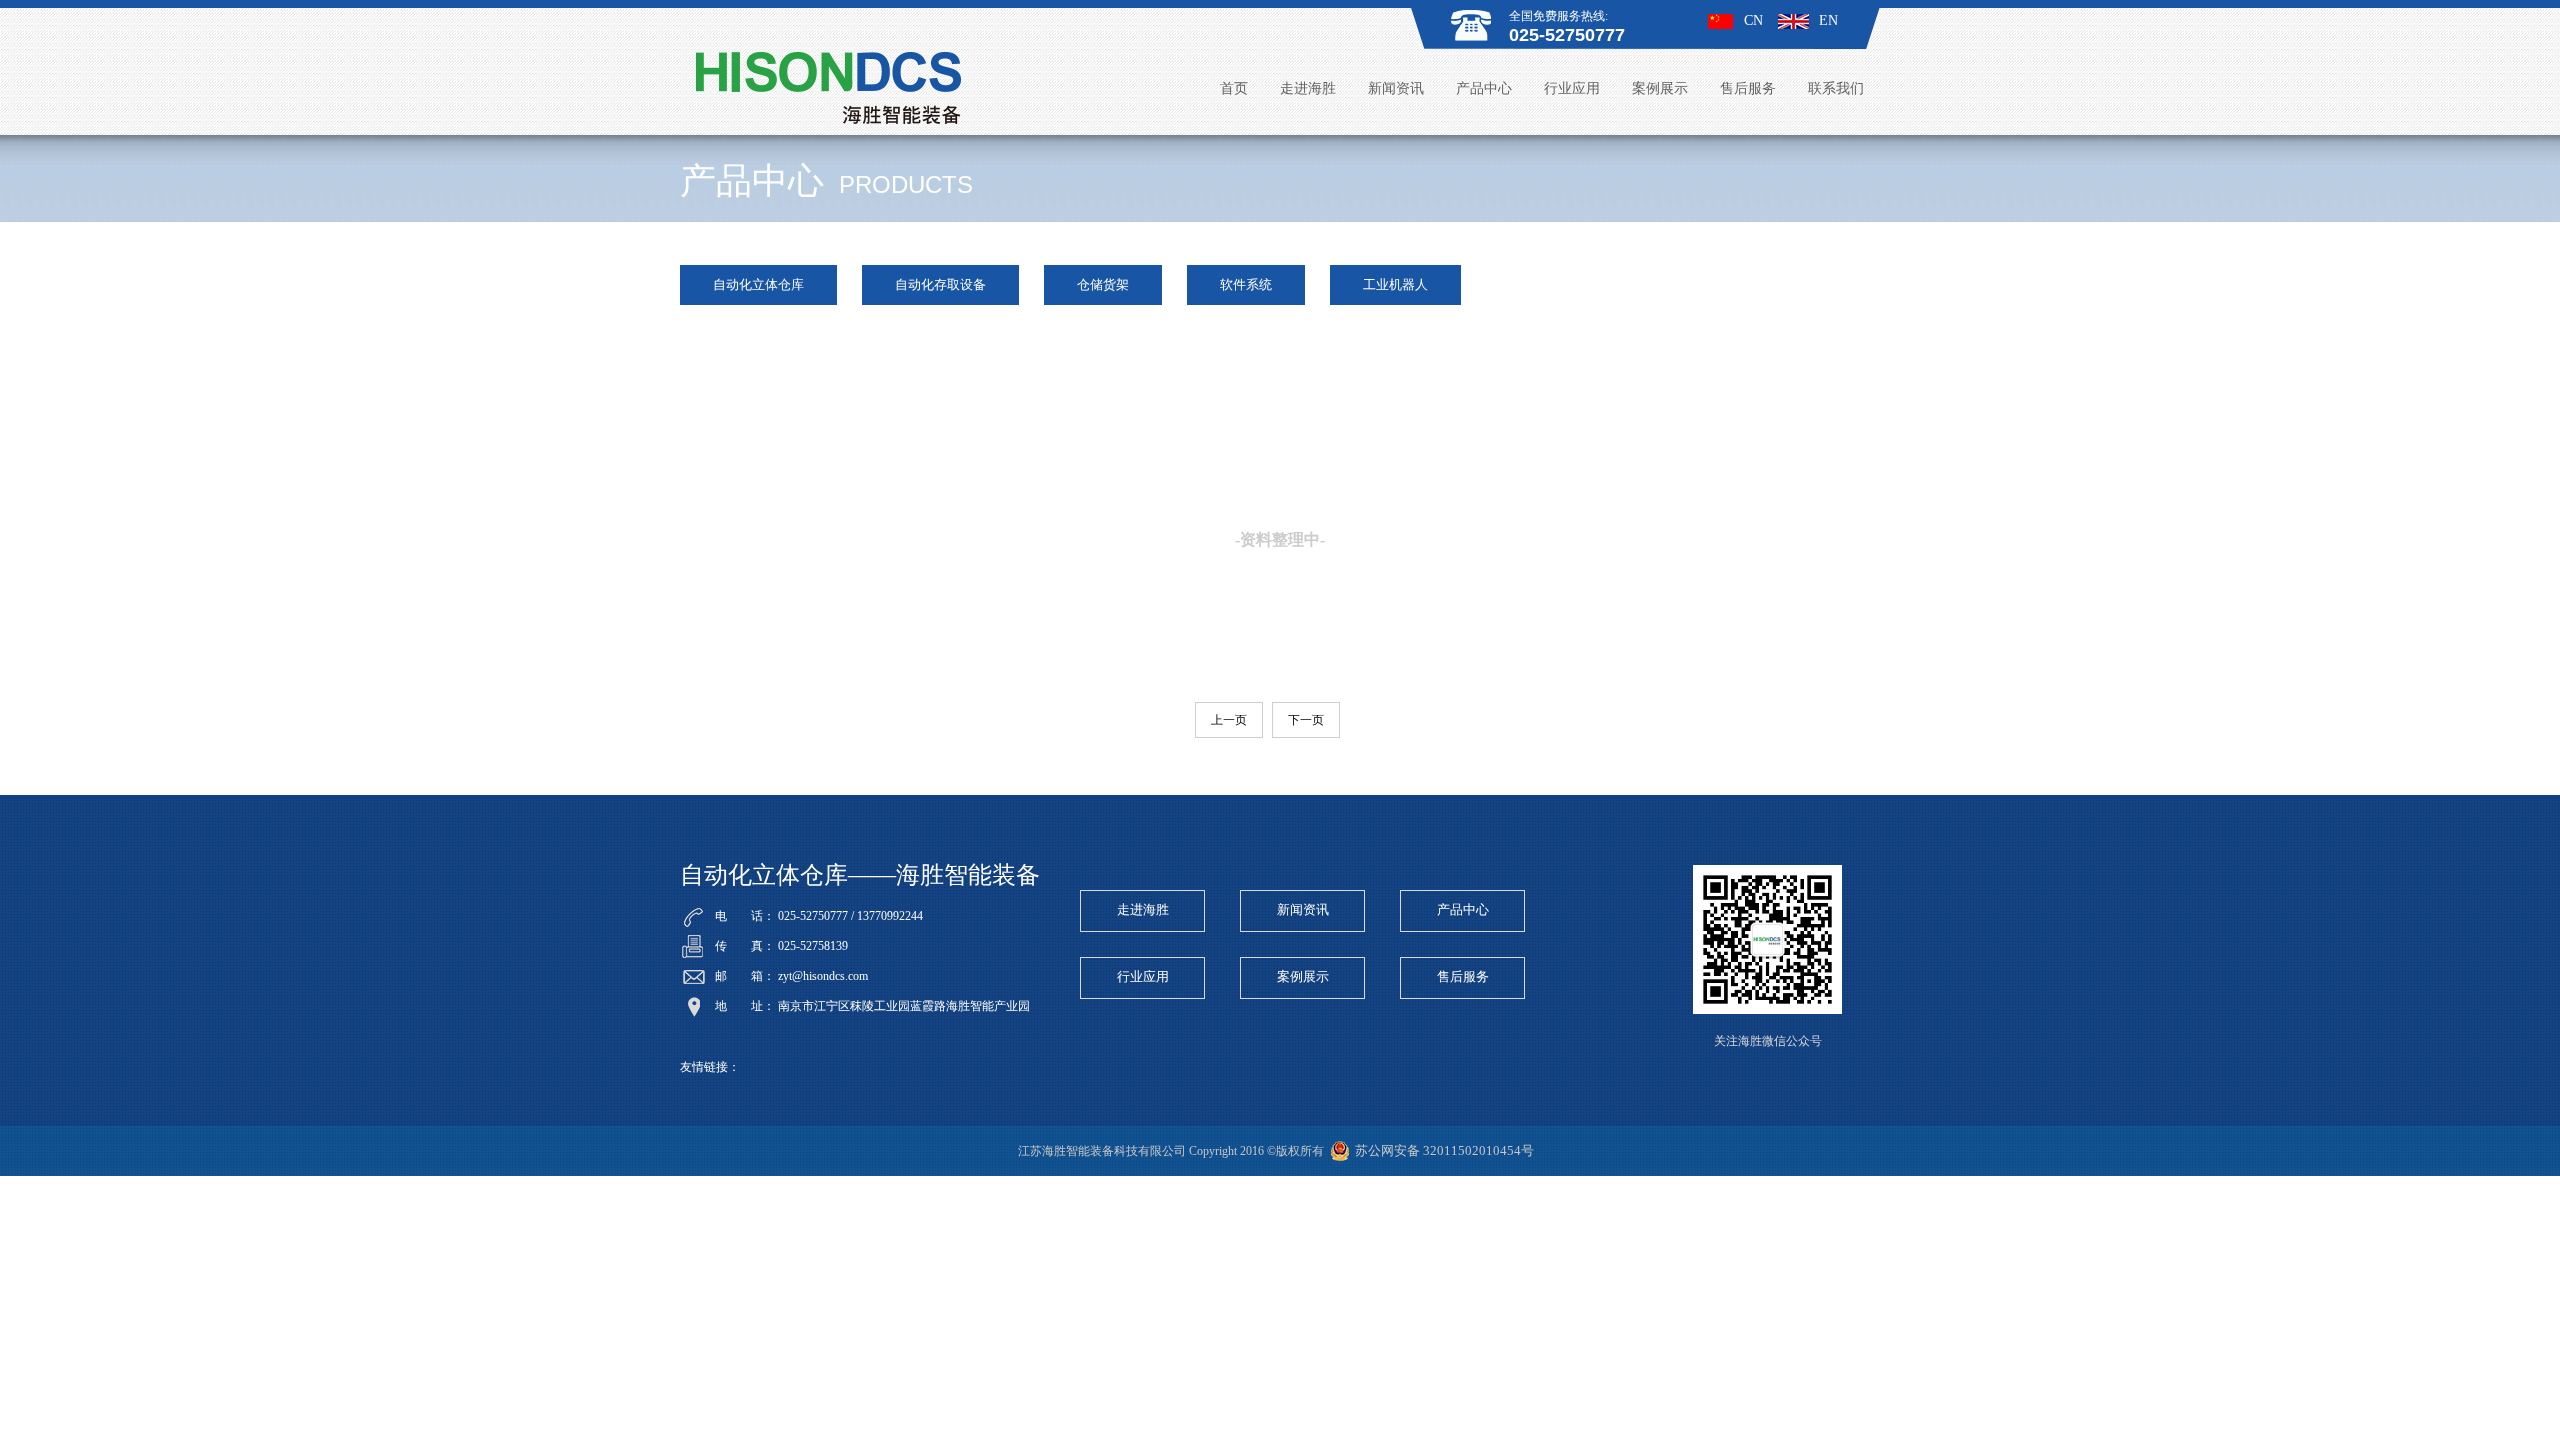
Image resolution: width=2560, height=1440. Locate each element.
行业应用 (1572, 88)
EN (1828, 20)
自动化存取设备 (940, 284)
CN (1753, 20)
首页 (1234, 88)
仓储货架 (1103, 284)
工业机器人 (1395, 284)
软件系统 (1246, 284)
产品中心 (1484, 88)
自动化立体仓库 (758, 284)
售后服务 (1748, 88)
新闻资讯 (1396, 88)
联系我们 (1836, 88)
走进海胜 (1308, 88)
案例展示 (1660, 88)
